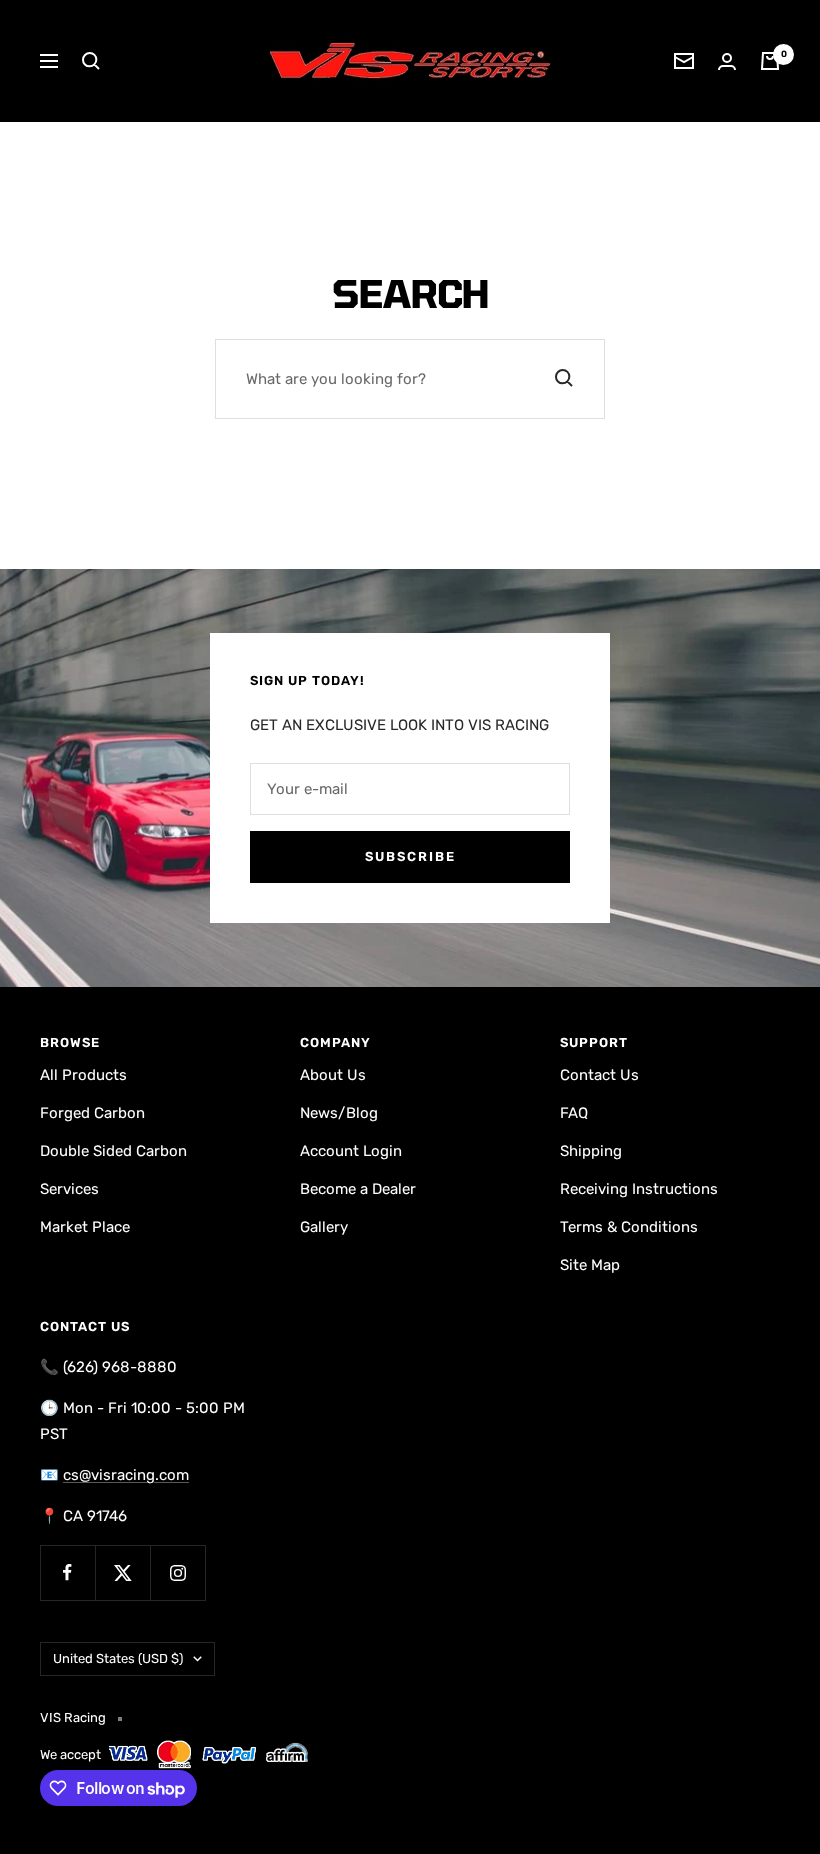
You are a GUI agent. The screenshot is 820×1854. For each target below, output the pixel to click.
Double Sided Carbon (113, 1151)
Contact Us (599, 1075)
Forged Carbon (92, 1113)
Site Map (590, 1265)
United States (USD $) (118, 1658)
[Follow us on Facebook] (67, 1572)
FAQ (574, 1113)
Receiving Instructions (639, 1189)
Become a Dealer (358, 1189)
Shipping (591, 1151)
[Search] (91, 61)
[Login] (727, 61)
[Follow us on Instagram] (177, 1572)
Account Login (351, 1151)
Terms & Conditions (629, 1227)
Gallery (324, 1227)
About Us (333, 1075)
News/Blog (339, 1113)
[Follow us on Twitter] (122, 1572)
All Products (83, 1075)
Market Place (85, 1227)
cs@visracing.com (126, 1475)
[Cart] (770, 61)
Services (69, 1189)
